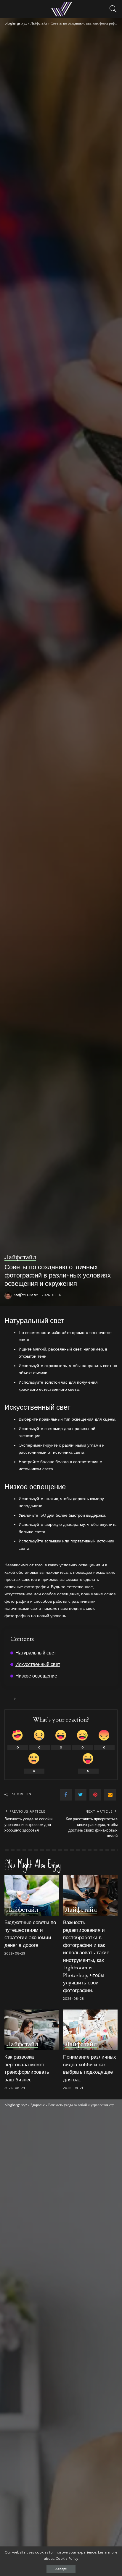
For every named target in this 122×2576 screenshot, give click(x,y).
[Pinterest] (95, 1795)
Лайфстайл (20, 1257)
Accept (61, 2569)
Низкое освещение (36, 1676)
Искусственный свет (38, 1665)
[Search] (112, 9)
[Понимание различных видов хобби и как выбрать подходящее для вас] (90, 2030)
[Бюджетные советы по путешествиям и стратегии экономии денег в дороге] (32, 1895)
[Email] (110, 1795)
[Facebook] (66, 1795)
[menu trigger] (12, 9)
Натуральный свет (36, 1653)
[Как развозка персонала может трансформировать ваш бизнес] (32, 2030)
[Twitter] (81, 1795)
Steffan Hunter (26, 1295)
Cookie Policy (67, 2559)
